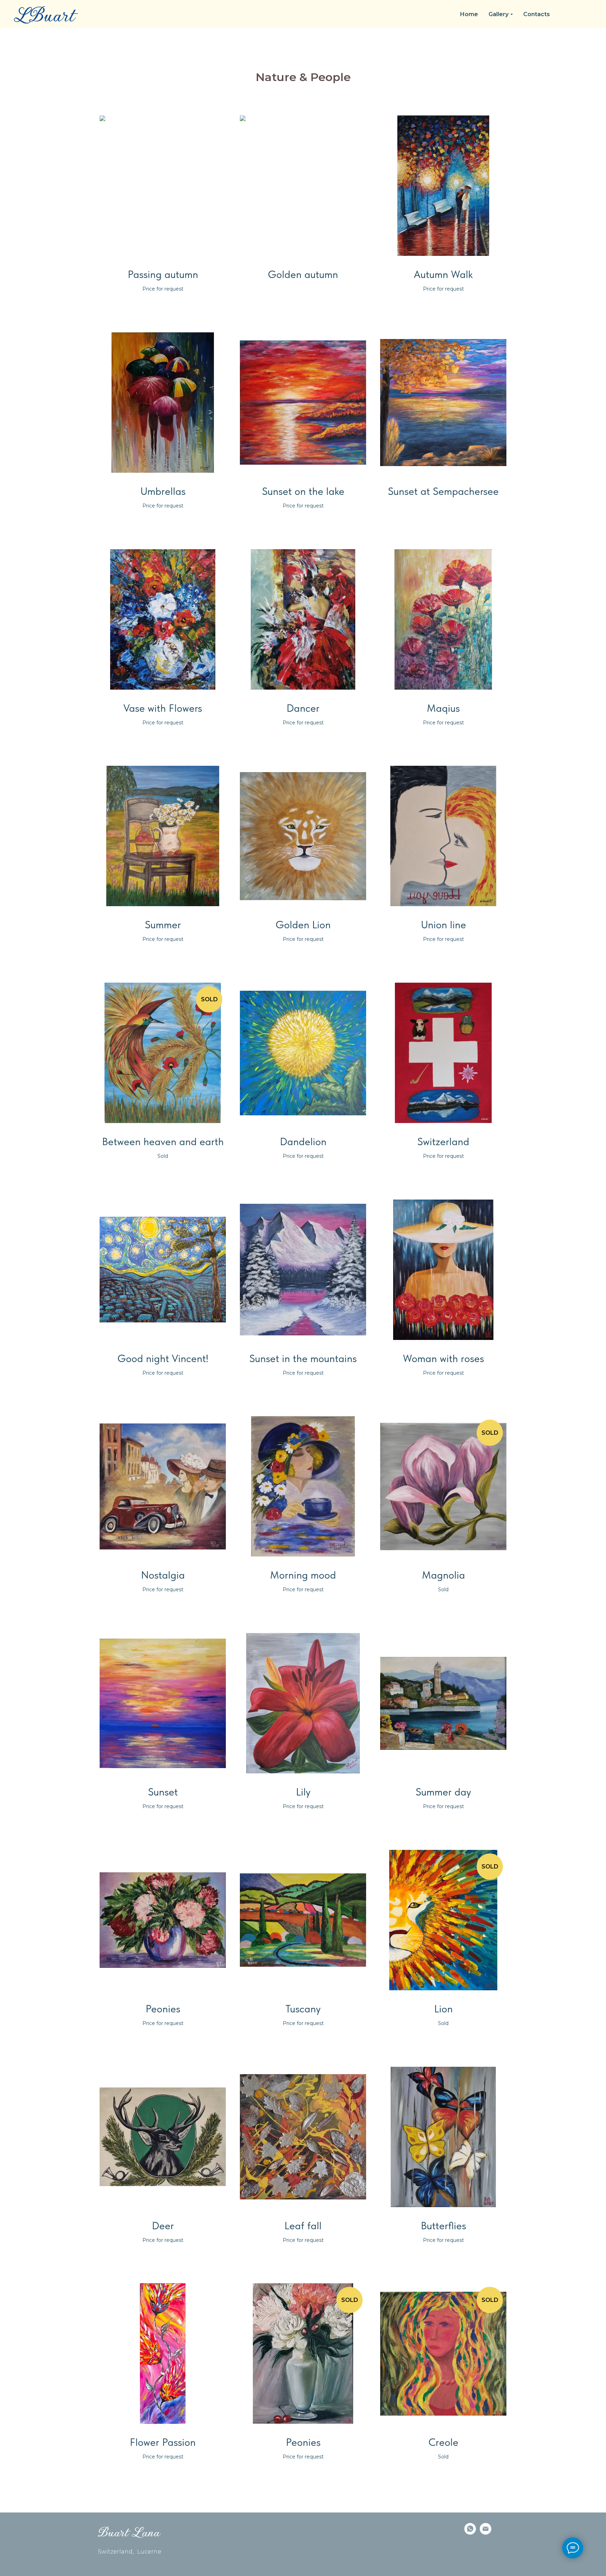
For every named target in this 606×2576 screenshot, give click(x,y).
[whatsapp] (470, 2529)
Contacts (537, 14)
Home (469, 14)
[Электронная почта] (486, 2529)
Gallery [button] (499, 14)
